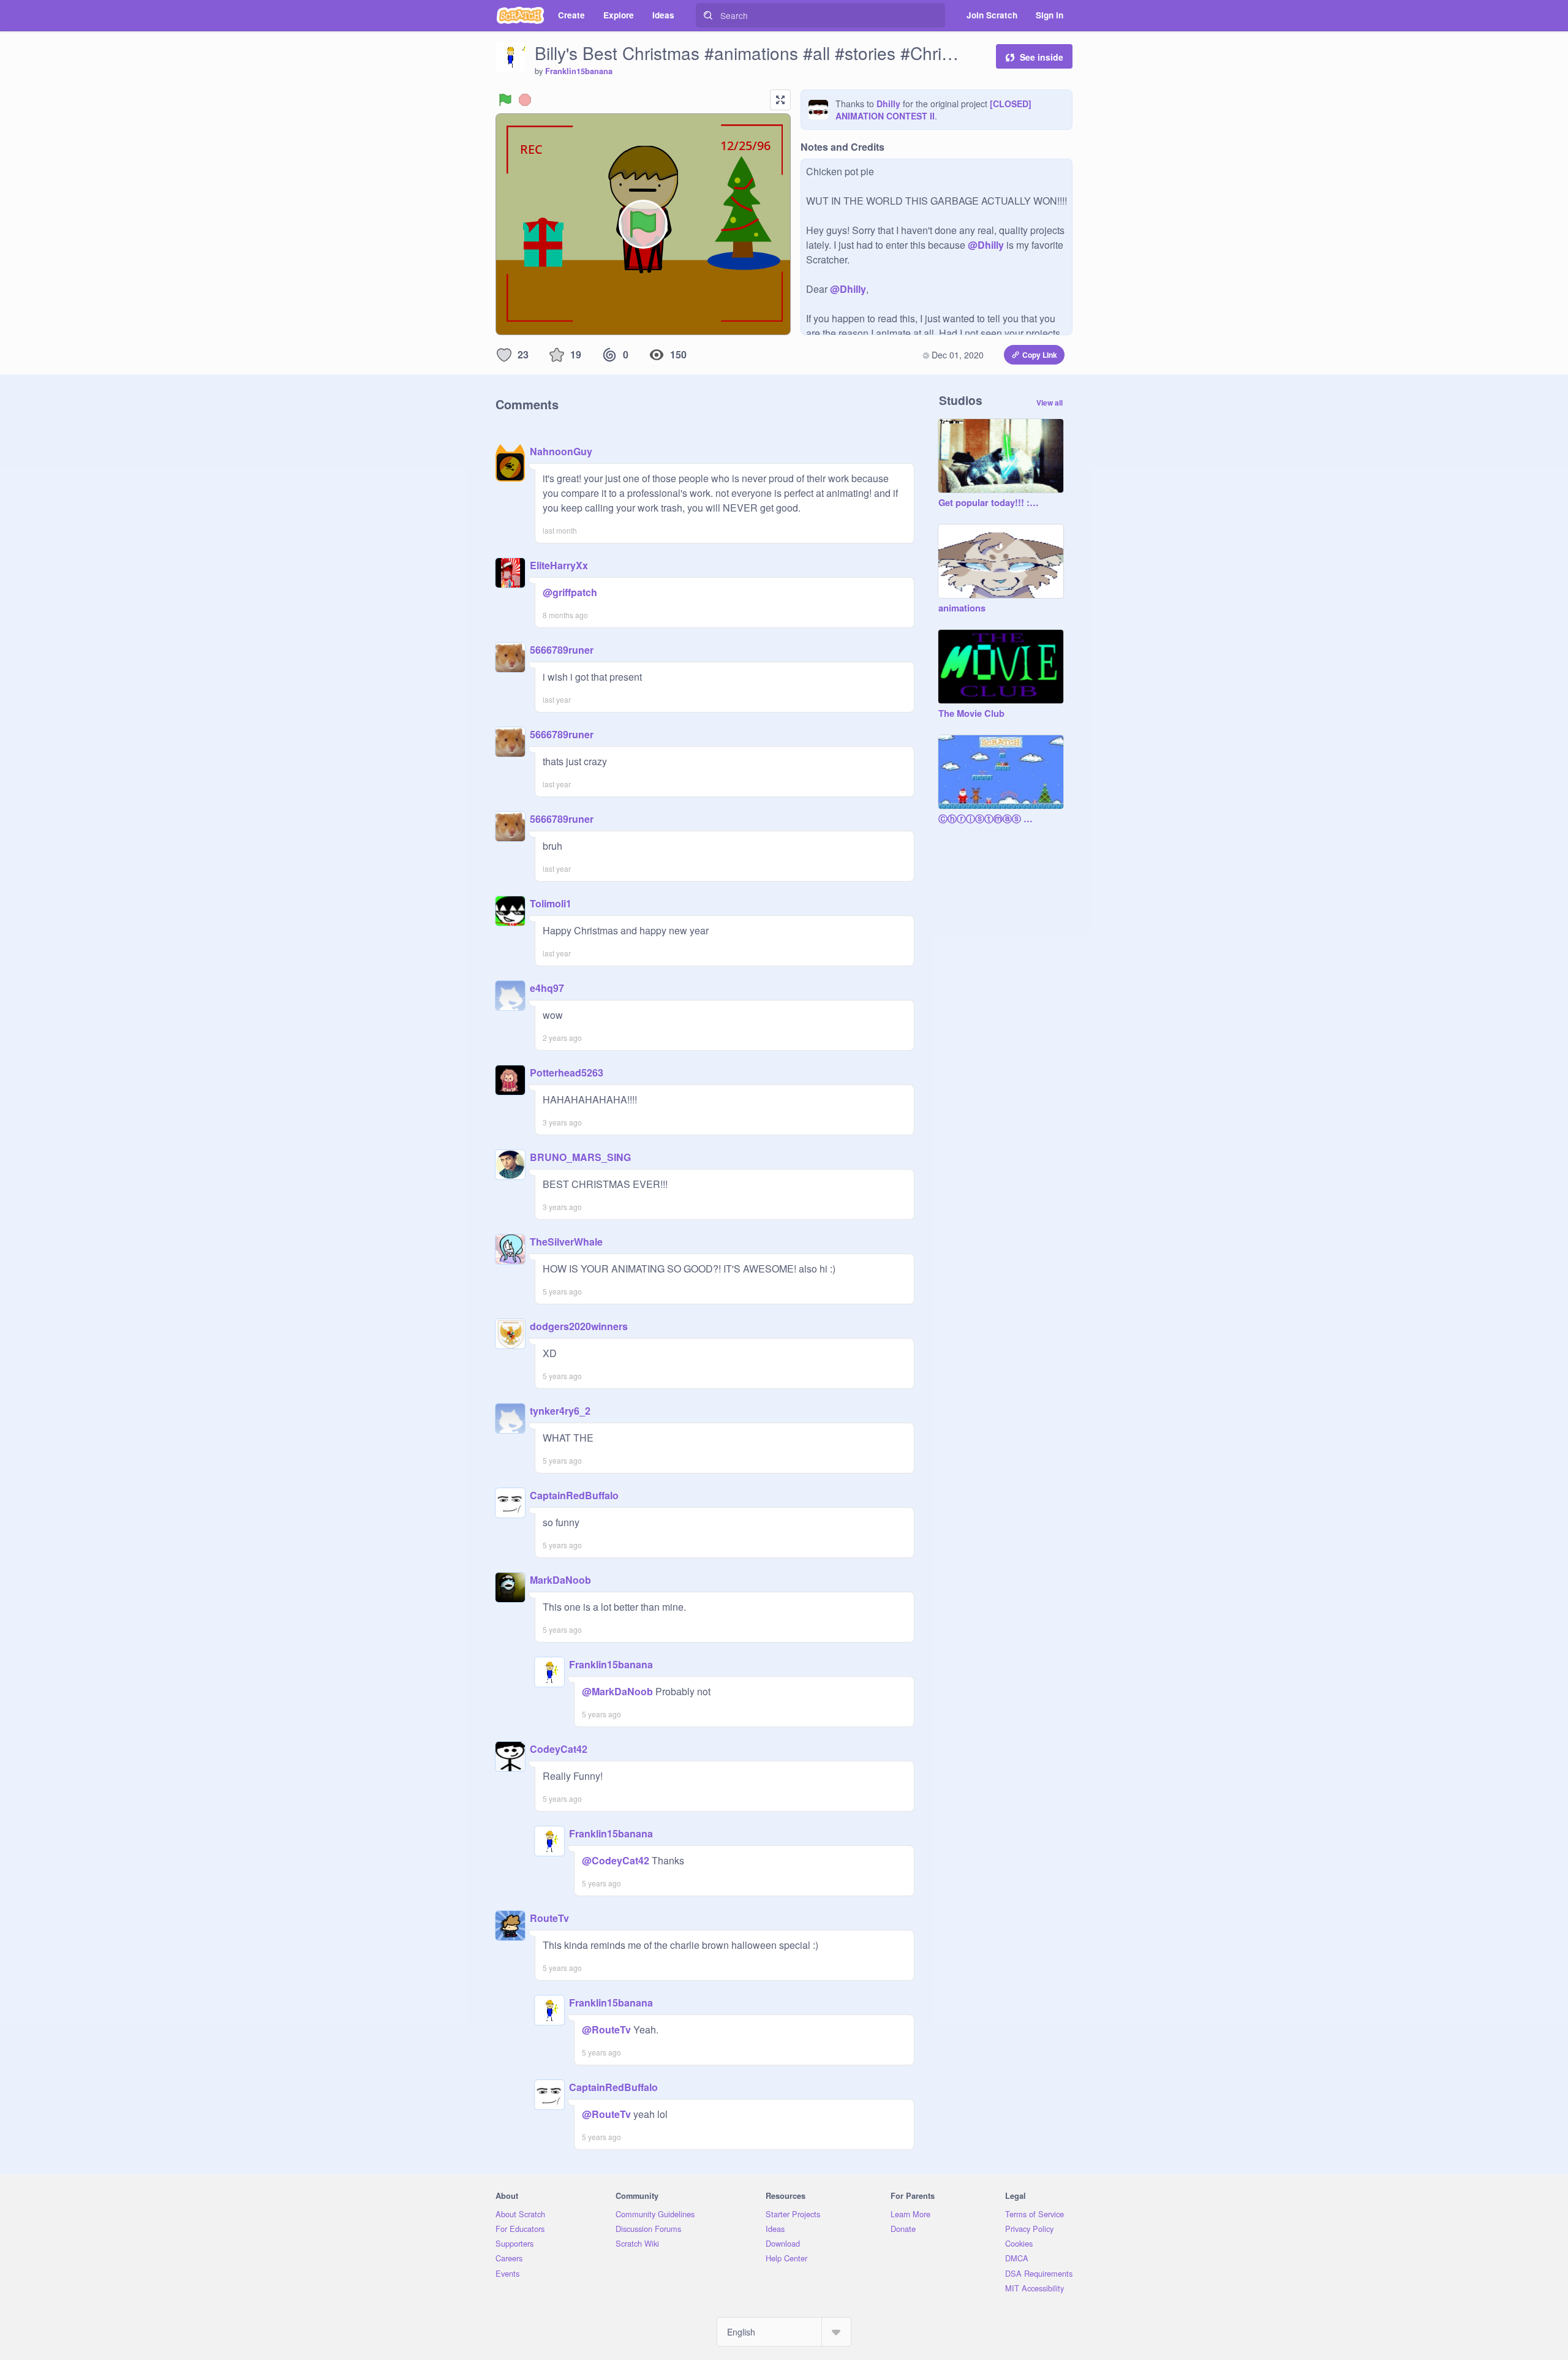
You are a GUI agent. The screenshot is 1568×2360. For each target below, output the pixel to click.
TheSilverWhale (566, 1242)
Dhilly (888, 104)
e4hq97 (547, 988)
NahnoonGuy (561, 451)
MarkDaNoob (560, 1580)
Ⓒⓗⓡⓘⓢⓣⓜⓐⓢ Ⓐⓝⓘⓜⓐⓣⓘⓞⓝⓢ (989, 819)
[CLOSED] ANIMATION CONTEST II (933, 110)
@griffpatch (570, 592)
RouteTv (549, 1918)
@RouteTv (606, 2029)
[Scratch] (520, 15)
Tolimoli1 (551, 903)
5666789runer (562, 650)
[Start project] (505, 100)
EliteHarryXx (559, 565)
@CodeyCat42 (616, 1860)
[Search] (708, 15)
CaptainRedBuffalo (574, 1495)
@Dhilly (986, 245)
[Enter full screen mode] (780, 100)
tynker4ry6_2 (560, 1411)
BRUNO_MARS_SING (580, 1157)
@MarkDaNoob (617, 1691)
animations (962, 608)
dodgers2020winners (579, 1326)
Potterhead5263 (567, 1072)
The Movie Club (971, 714)
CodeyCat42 (559, 1749)
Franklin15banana (579, 71)
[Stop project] (525, 100)
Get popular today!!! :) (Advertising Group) (989, 503)
